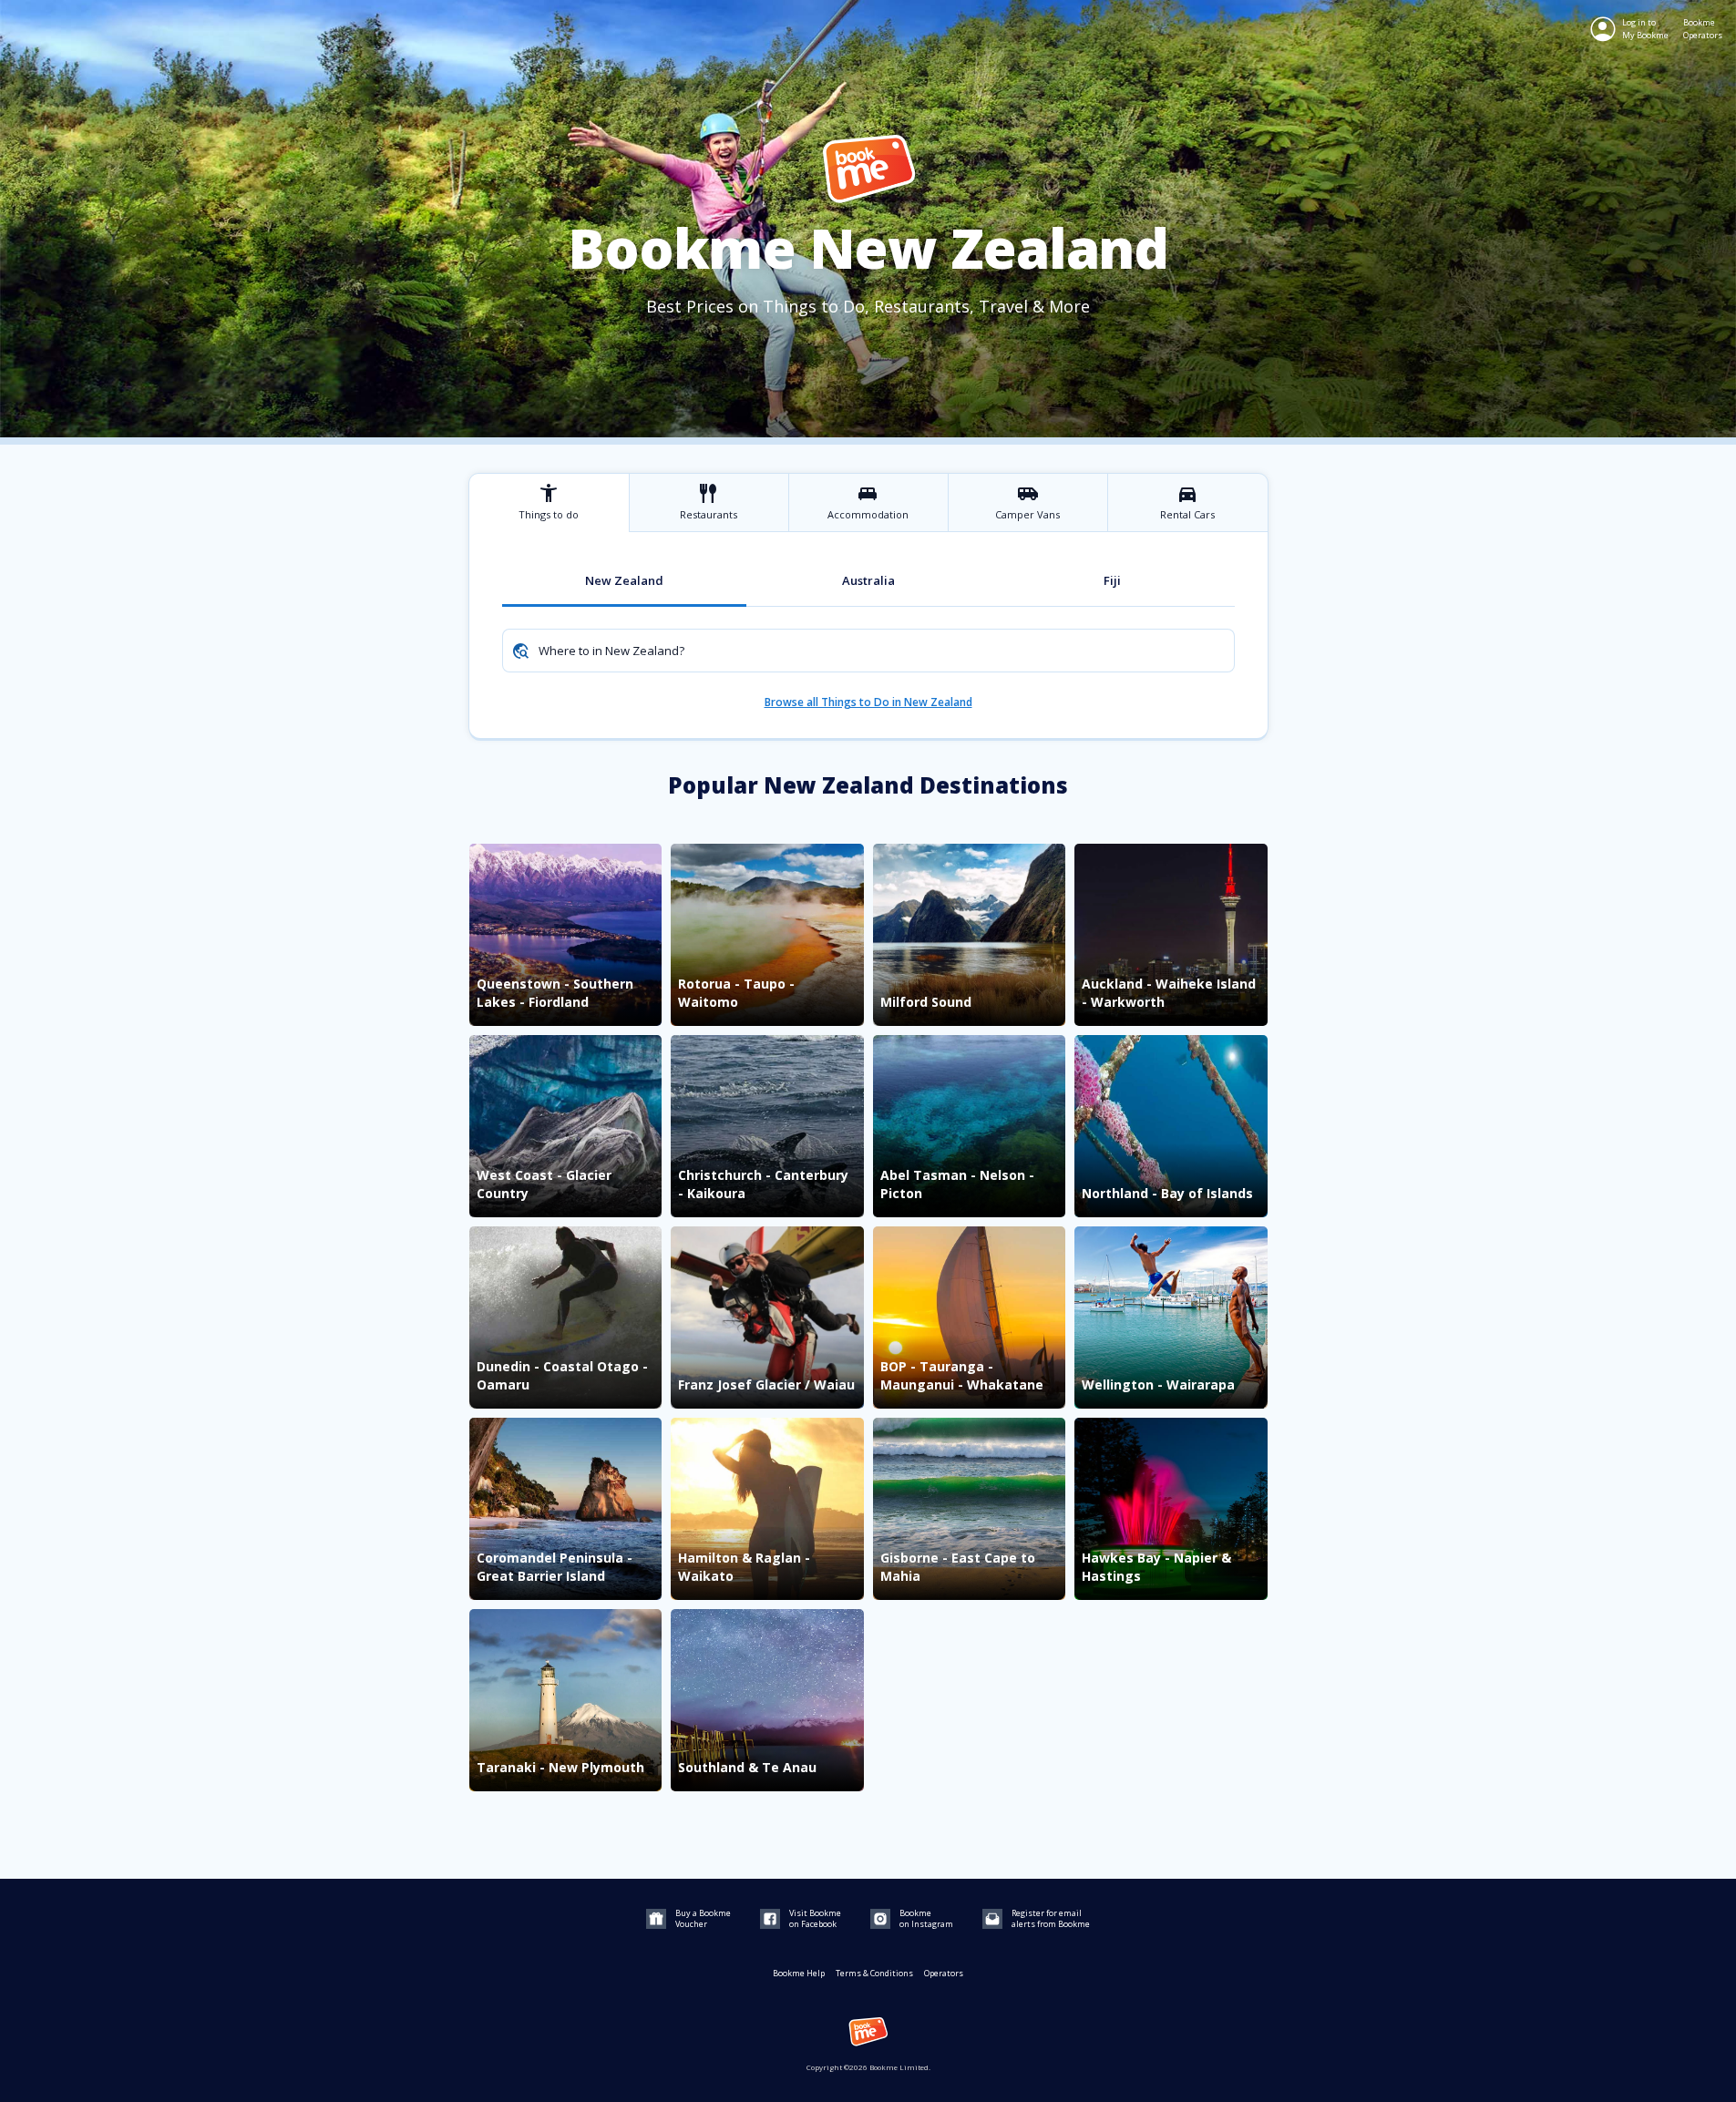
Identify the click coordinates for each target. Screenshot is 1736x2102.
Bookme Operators (1703, 29)
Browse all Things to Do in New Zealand (868, 702)
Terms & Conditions (874, 1973)
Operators (944, 1973)
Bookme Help (799, 1973)
